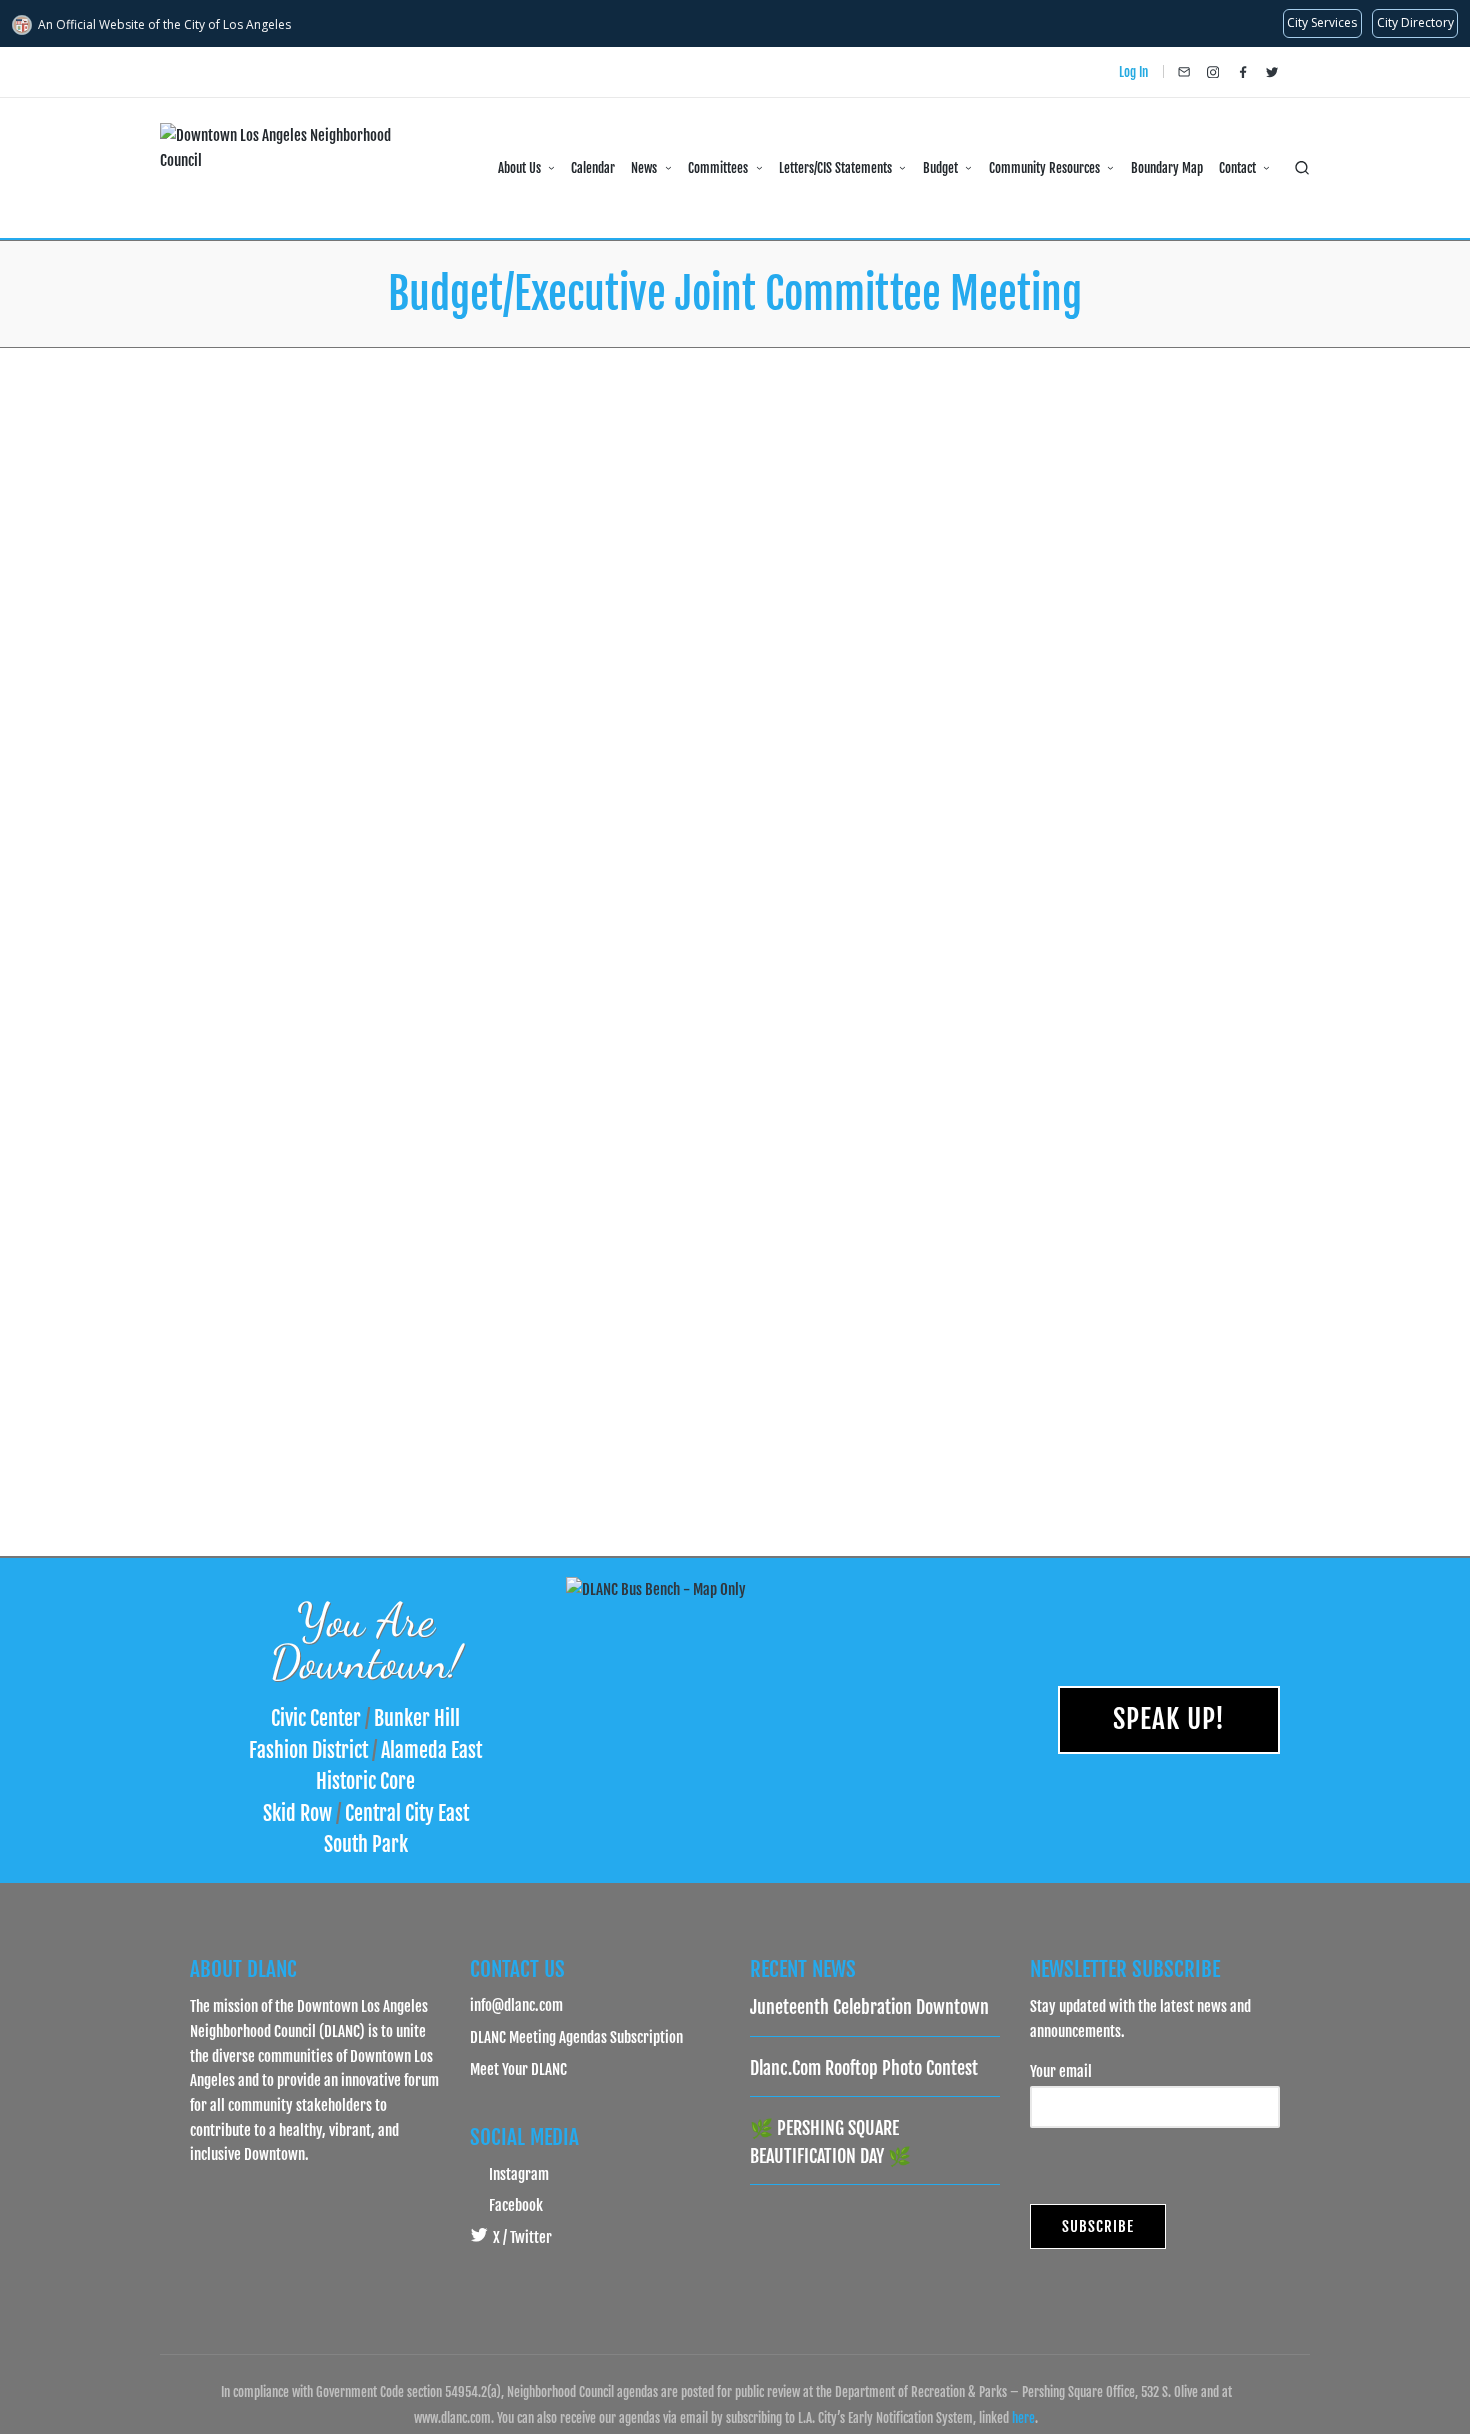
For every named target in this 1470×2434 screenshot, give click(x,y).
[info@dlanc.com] (1184, 72)
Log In (1133, 72)
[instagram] (1213, 72)
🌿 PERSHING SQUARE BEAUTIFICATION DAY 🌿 (830, 2142)
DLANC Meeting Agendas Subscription (576, 2037)
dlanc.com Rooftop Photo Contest (864, 2068)
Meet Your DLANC (518, 2069)
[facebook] (1243, 72)
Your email (1061, 2071)
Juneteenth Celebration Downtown (869, 2007)
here (1023, 2418)
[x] (1272, 72)
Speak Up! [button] (1169, 1719)
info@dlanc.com (516, 2005)
